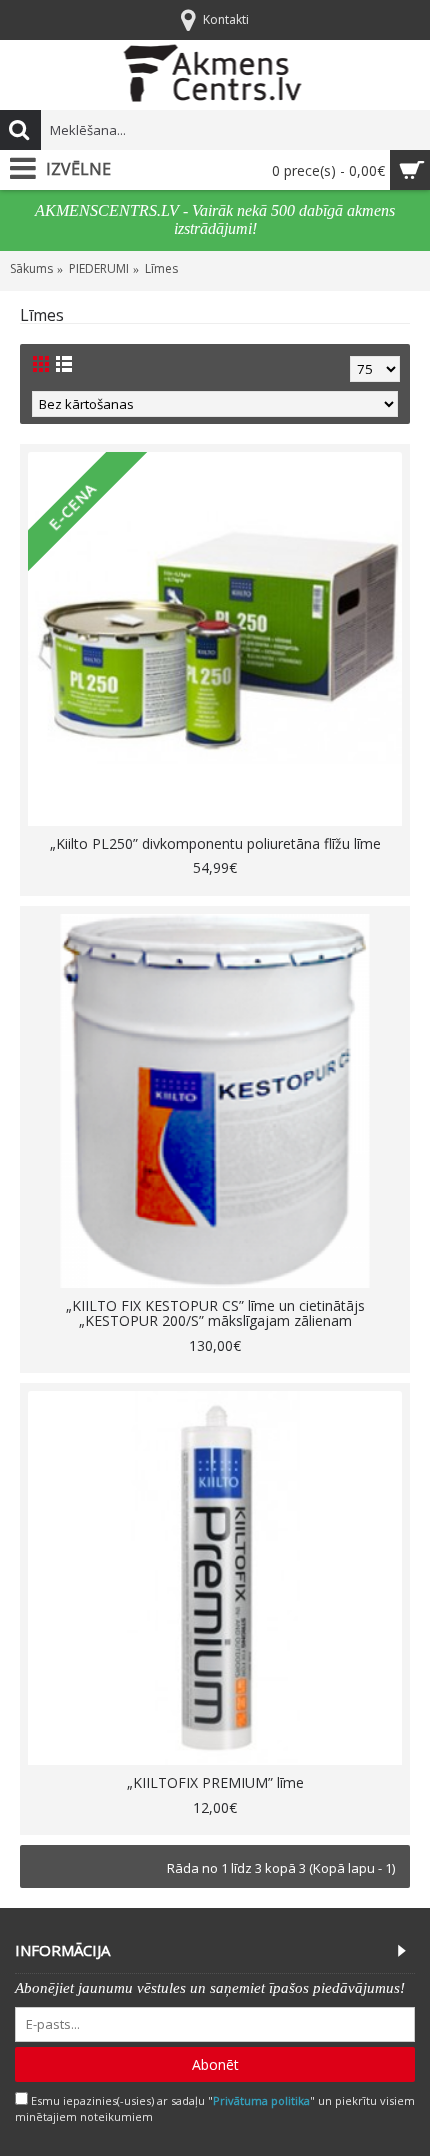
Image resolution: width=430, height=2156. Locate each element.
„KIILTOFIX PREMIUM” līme (215, 1782)
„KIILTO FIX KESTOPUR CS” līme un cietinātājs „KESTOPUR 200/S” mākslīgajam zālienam (215, 1313)
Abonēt (215, 2064)
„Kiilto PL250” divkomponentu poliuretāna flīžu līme (215, 843)
